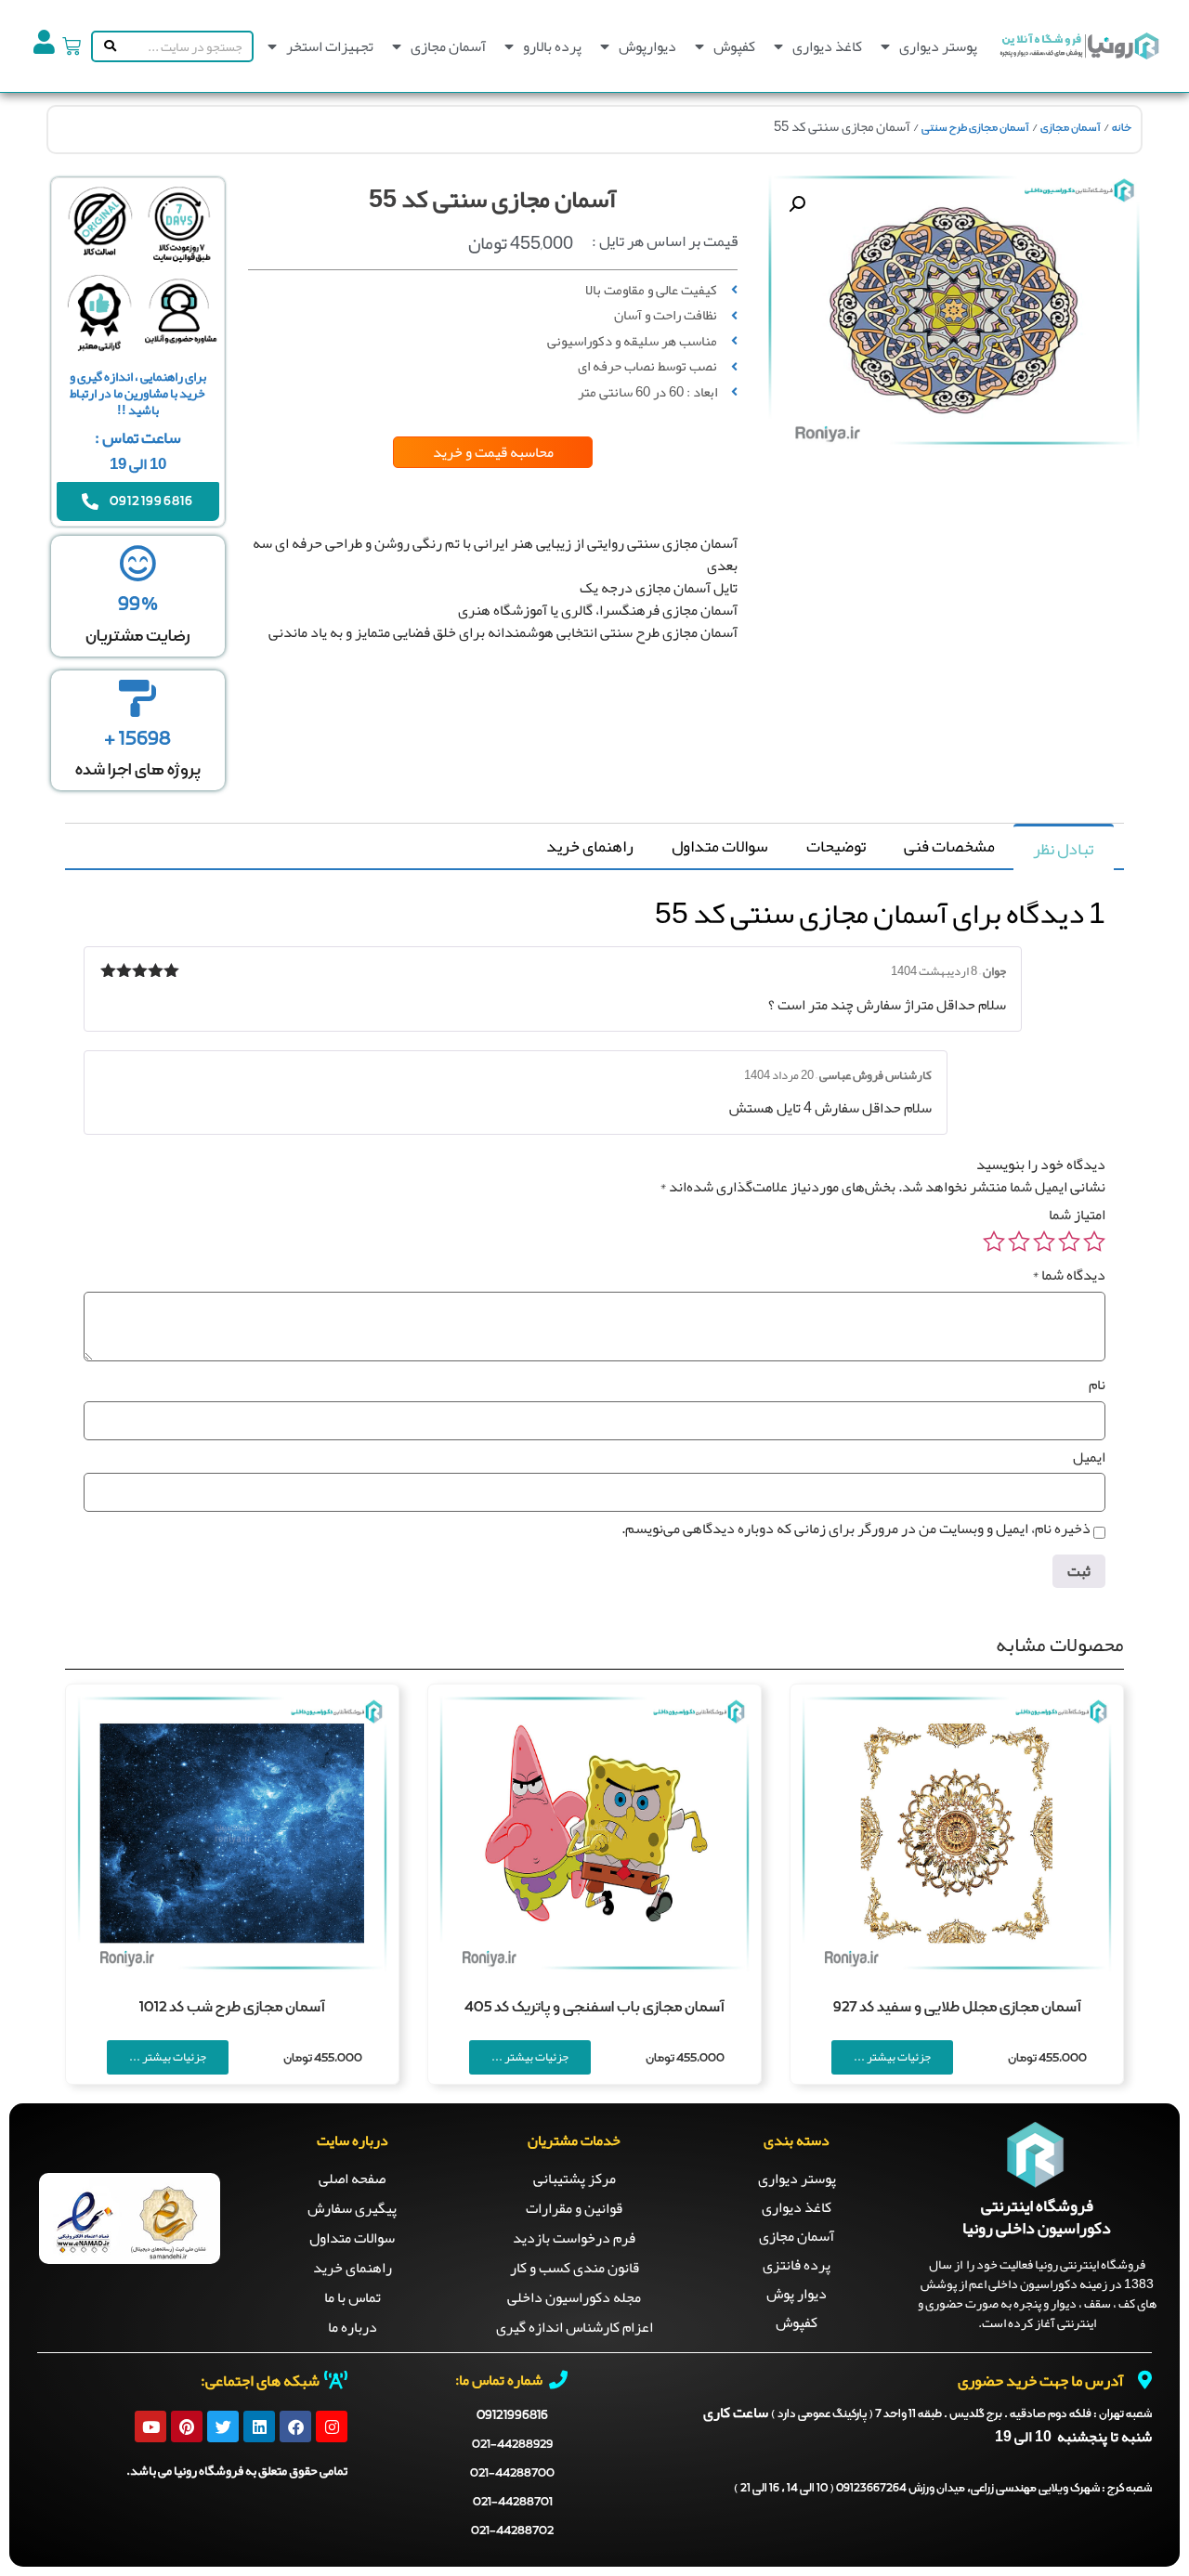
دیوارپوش (647, 46)
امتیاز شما (1077, 1215)
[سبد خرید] (72, 46)
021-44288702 (512, 2531)
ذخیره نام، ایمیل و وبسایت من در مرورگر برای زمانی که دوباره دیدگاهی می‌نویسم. (856, 1529)
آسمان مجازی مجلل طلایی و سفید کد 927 (957, 2008)
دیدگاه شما (1069, 1275)
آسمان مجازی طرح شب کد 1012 (232, 2008)
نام (1097, 1385)
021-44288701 (513, 2502)
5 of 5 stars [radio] (994, 1242)
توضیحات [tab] (836, 846)
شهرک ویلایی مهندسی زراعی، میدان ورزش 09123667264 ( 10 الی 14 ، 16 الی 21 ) (943, 2489)
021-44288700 (512, 2473)
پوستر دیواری (938, 46)
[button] (797, 204)
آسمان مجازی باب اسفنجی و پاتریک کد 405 (594, 2008)
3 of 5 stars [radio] (1044, 1242)
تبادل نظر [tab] (1063, 849)
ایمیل (1089, 1457)
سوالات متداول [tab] (720, 846)
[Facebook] (295, 2426)
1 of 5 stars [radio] (1094, 1242)
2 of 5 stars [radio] (1069, 1242)
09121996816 (512, 2415)
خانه (1122, 128)
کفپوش (734, 46)
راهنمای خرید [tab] (590, 846)
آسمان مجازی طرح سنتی (975, 128)
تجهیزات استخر (330, 46)
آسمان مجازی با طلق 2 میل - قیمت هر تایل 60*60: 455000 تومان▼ (563, 760)
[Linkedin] (259, 2426)
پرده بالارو (552, 46)
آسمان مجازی (448, 46)
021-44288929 (512, 2445)
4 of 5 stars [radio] (1019, 1242)
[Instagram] (332, 2426)
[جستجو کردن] (106, 46)
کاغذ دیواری (827, 46)
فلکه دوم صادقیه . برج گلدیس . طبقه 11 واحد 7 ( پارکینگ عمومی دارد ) (961, 2414)
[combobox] (186, 46)
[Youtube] (150, 2426)
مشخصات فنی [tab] (949, 846)
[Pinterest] (187, 2426)
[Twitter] (223, 2426)
